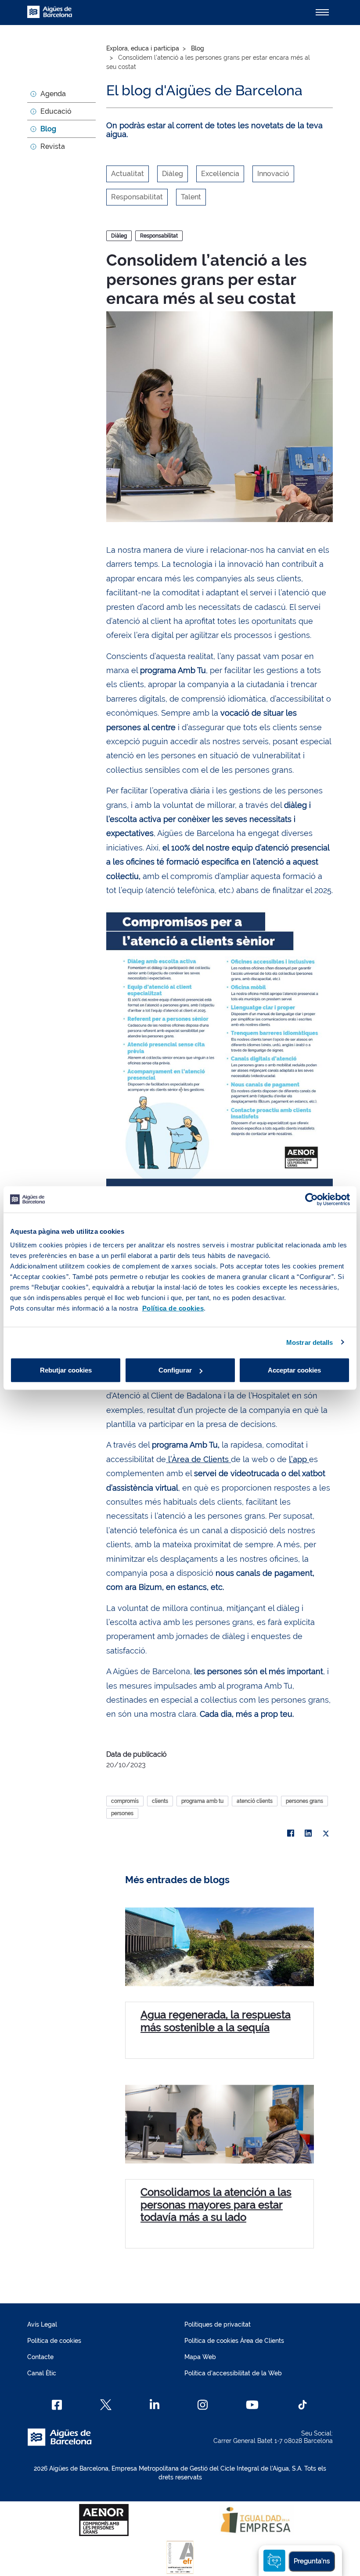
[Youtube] (252, 2405)
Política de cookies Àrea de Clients (234, 2341)
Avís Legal (42, 2324)
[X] (326, 1834)
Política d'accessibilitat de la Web (233, 2373)
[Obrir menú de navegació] (322, 12)
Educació (56, 111)
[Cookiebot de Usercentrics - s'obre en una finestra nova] (311, 1199)
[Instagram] (203, 2405)
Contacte (40, 2357)
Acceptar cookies (294, 1370)
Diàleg (119, 236)
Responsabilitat (159, 236)
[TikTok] (302, 2405)
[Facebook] (291, 1834)
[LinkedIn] (308, 1834)
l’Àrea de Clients (198, 1459)
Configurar (175, 1370)
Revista (53, 146)
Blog (48, 129)
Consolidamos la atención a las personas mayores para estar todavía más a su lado (216, 2205)
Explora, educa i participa (143, 48)
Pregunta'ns (312, 2561)
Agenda (53, 94)
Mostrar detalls (310, 1342)
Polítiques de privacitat (218, 2324)
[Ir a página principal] (50, 17)
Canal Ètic (42, 2373)
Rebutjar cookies (66, 1370)
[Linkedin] (155, 2405)
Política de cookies (54, 2341)
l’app (299, 1459)
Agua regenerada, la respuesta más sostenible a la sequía (216, 2021)
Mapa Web (200, 2357)
